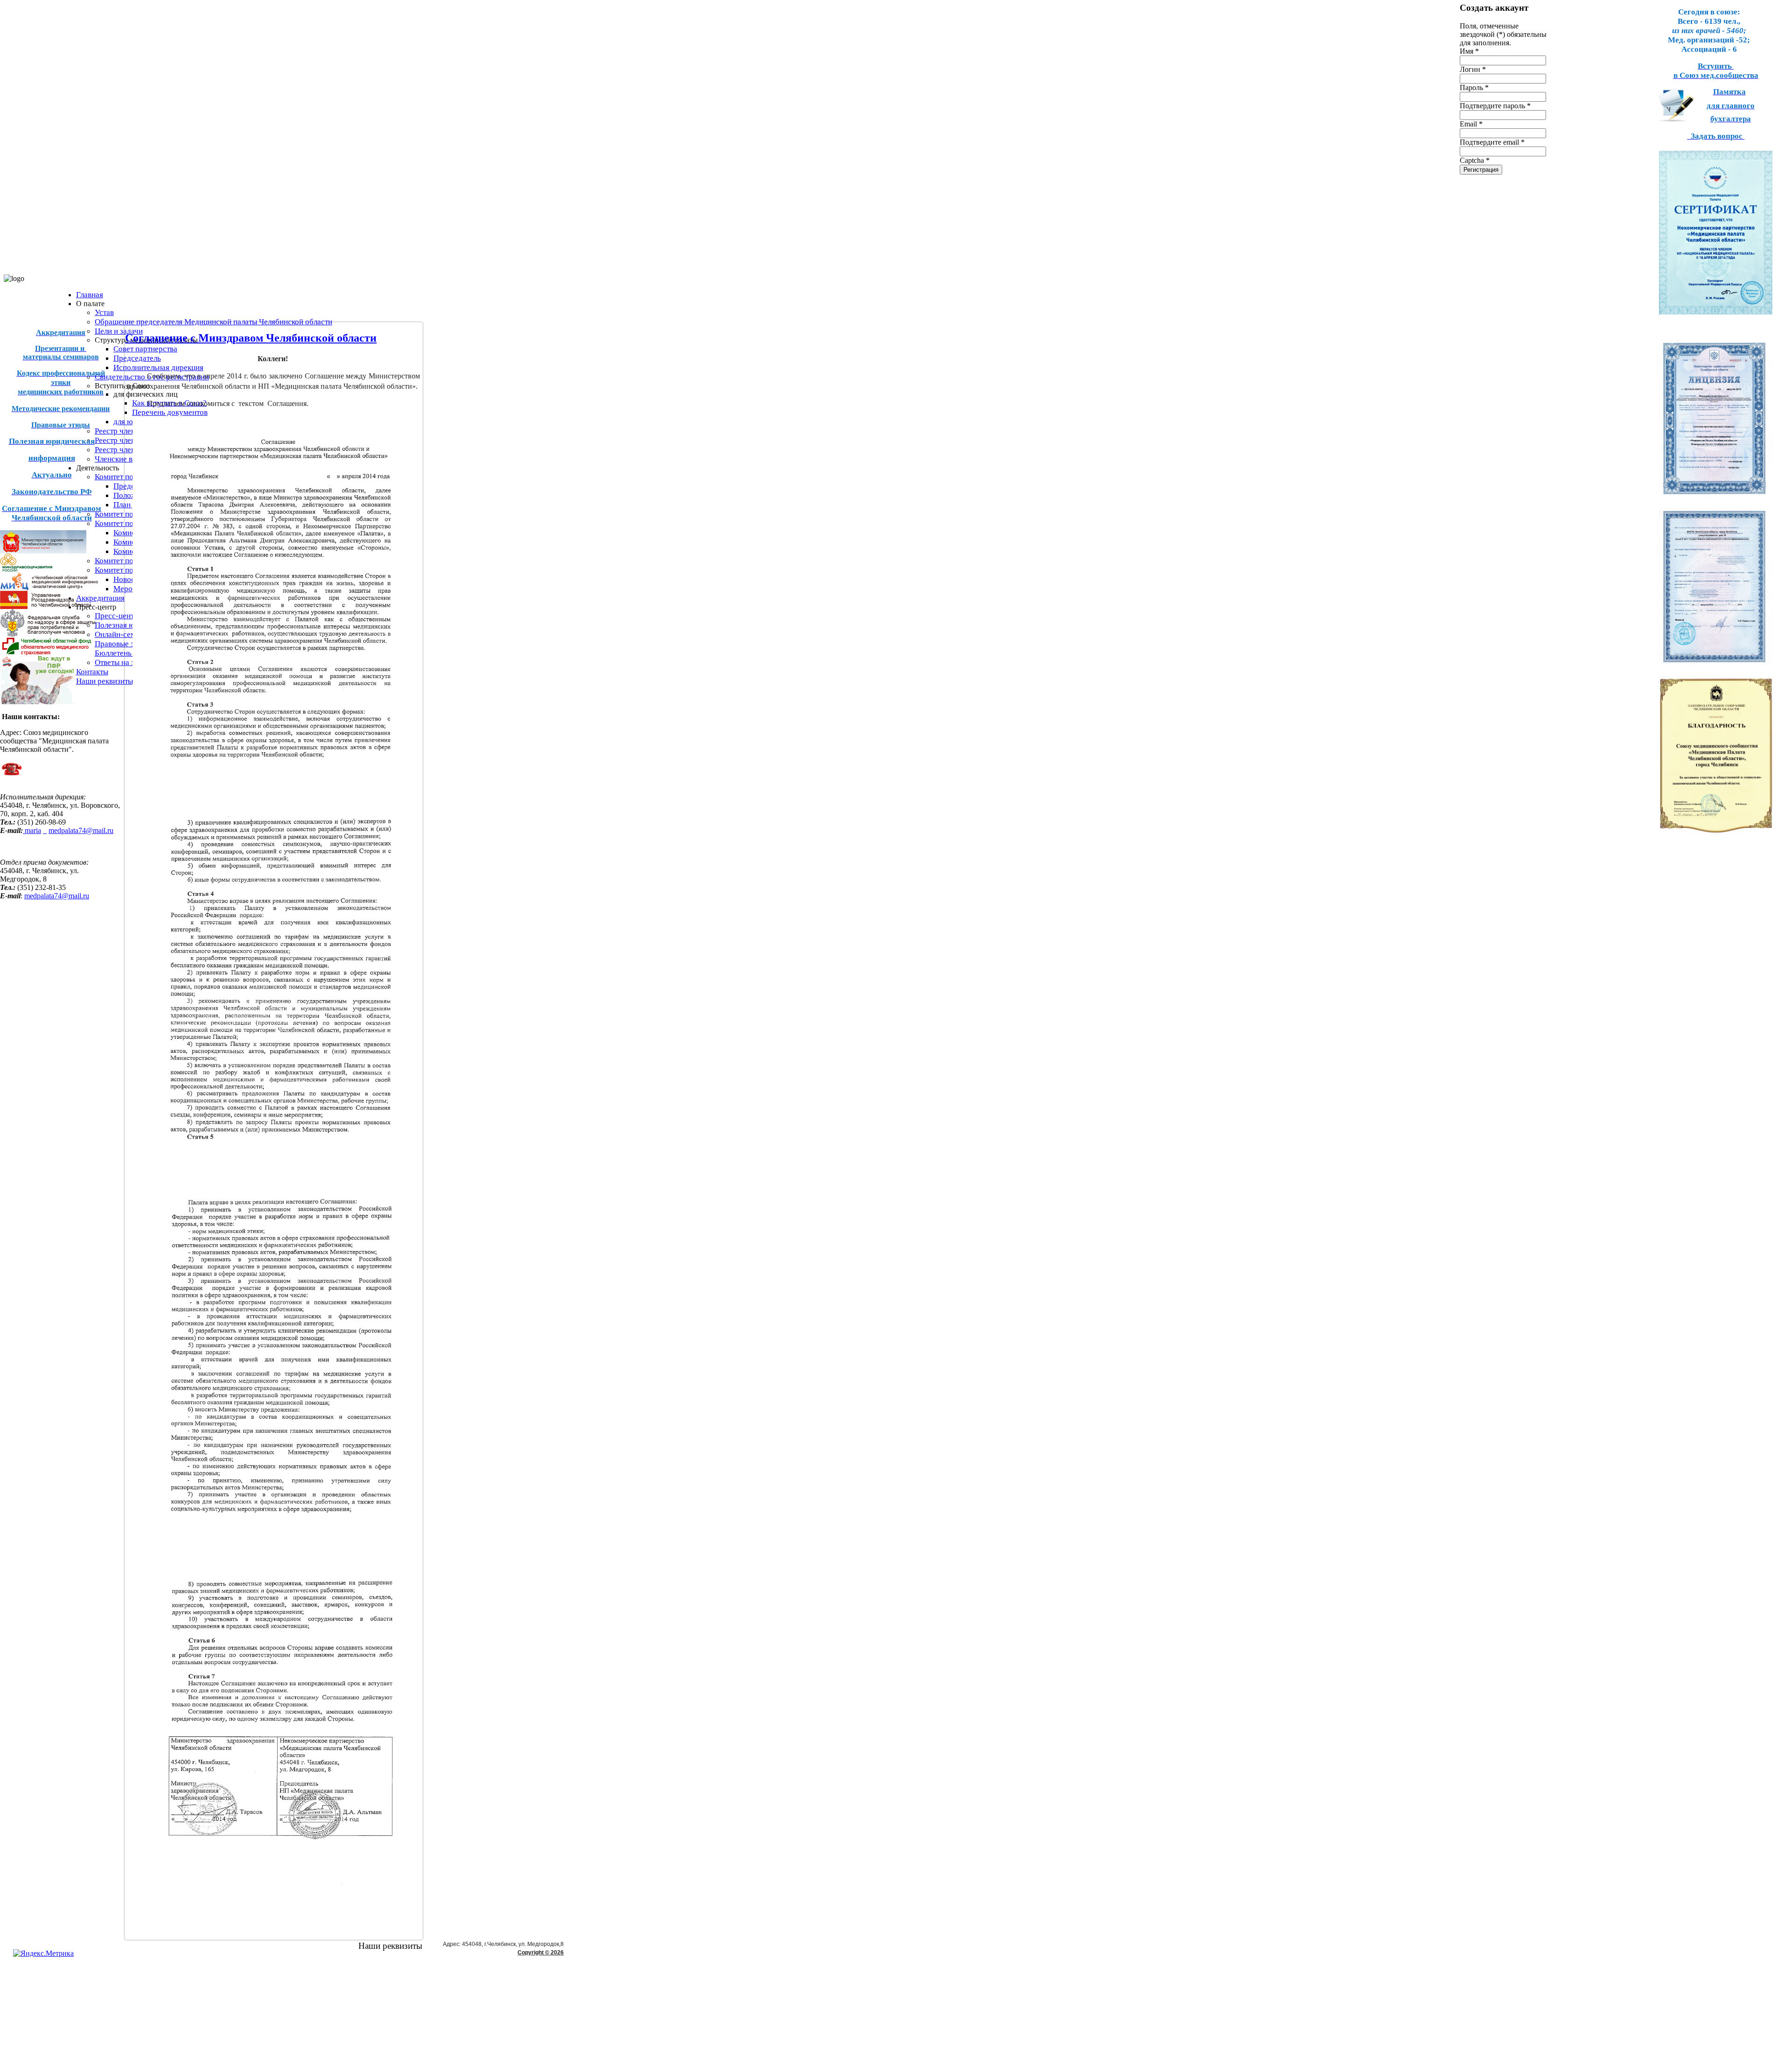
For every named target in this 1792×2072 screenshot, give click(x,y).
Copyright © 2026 (541, 1953)
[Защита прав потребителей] (48, 634)
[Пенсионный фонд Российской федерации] (37, 703)
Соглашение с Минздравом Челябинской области (251, 338)
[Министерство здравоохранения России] (45, 569)
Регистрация (1481, 170)
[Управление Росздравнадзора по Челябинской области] (45, 606)
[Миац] (49, 588)
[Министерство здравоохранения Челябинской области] (43, 551)
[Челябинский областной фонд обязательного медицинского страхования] (45, 653)
